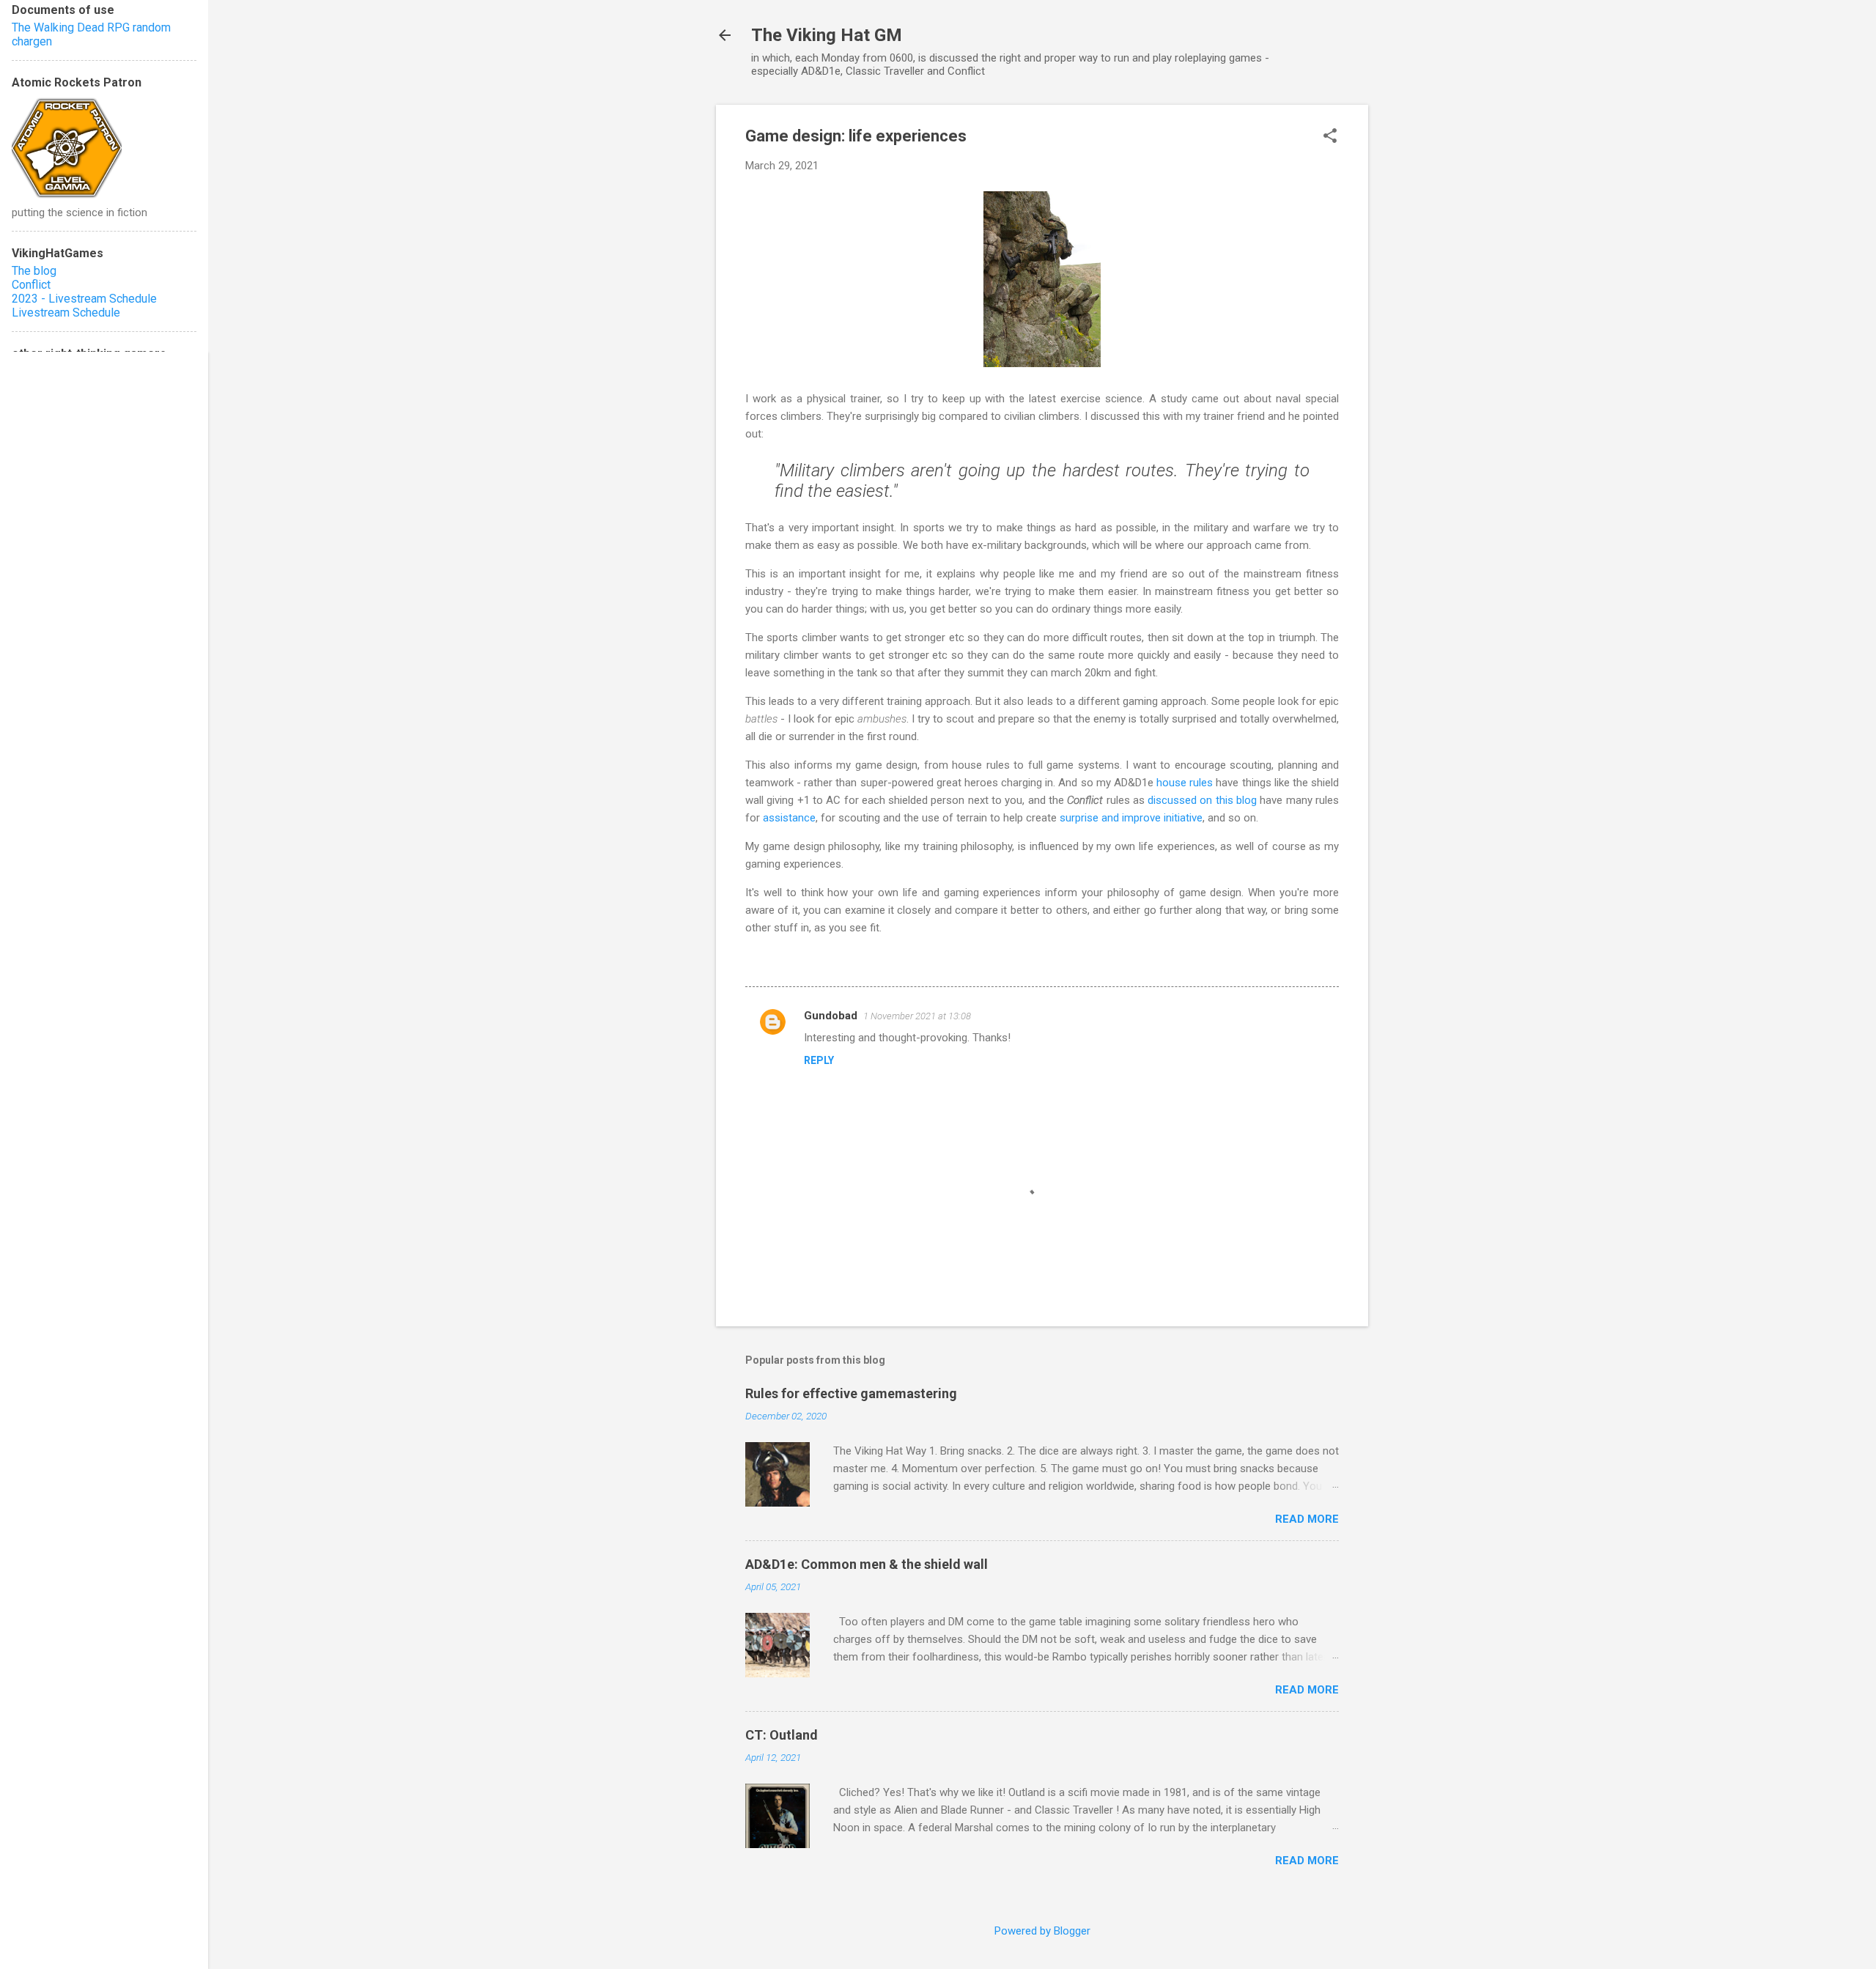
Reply (819, 1060)
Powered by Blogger (1042, 1931)
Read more (1307, 1519)
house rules (1185, 783)
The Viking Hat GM (827, 35)
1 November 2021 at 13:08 (917, 1016)
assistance (789, 818)
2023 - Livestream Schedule (84, 299)
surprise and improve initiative (1131, 818)
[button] (1330, 137)
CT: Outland (782, 1735)
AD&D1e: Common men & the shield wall (867, 1564)
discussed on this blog (1202, 800)
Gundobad (831, 1016)
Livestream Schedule (66, 313)
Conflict (31, 285)
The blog (34, 271)
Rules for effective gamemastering (851, 1393)
